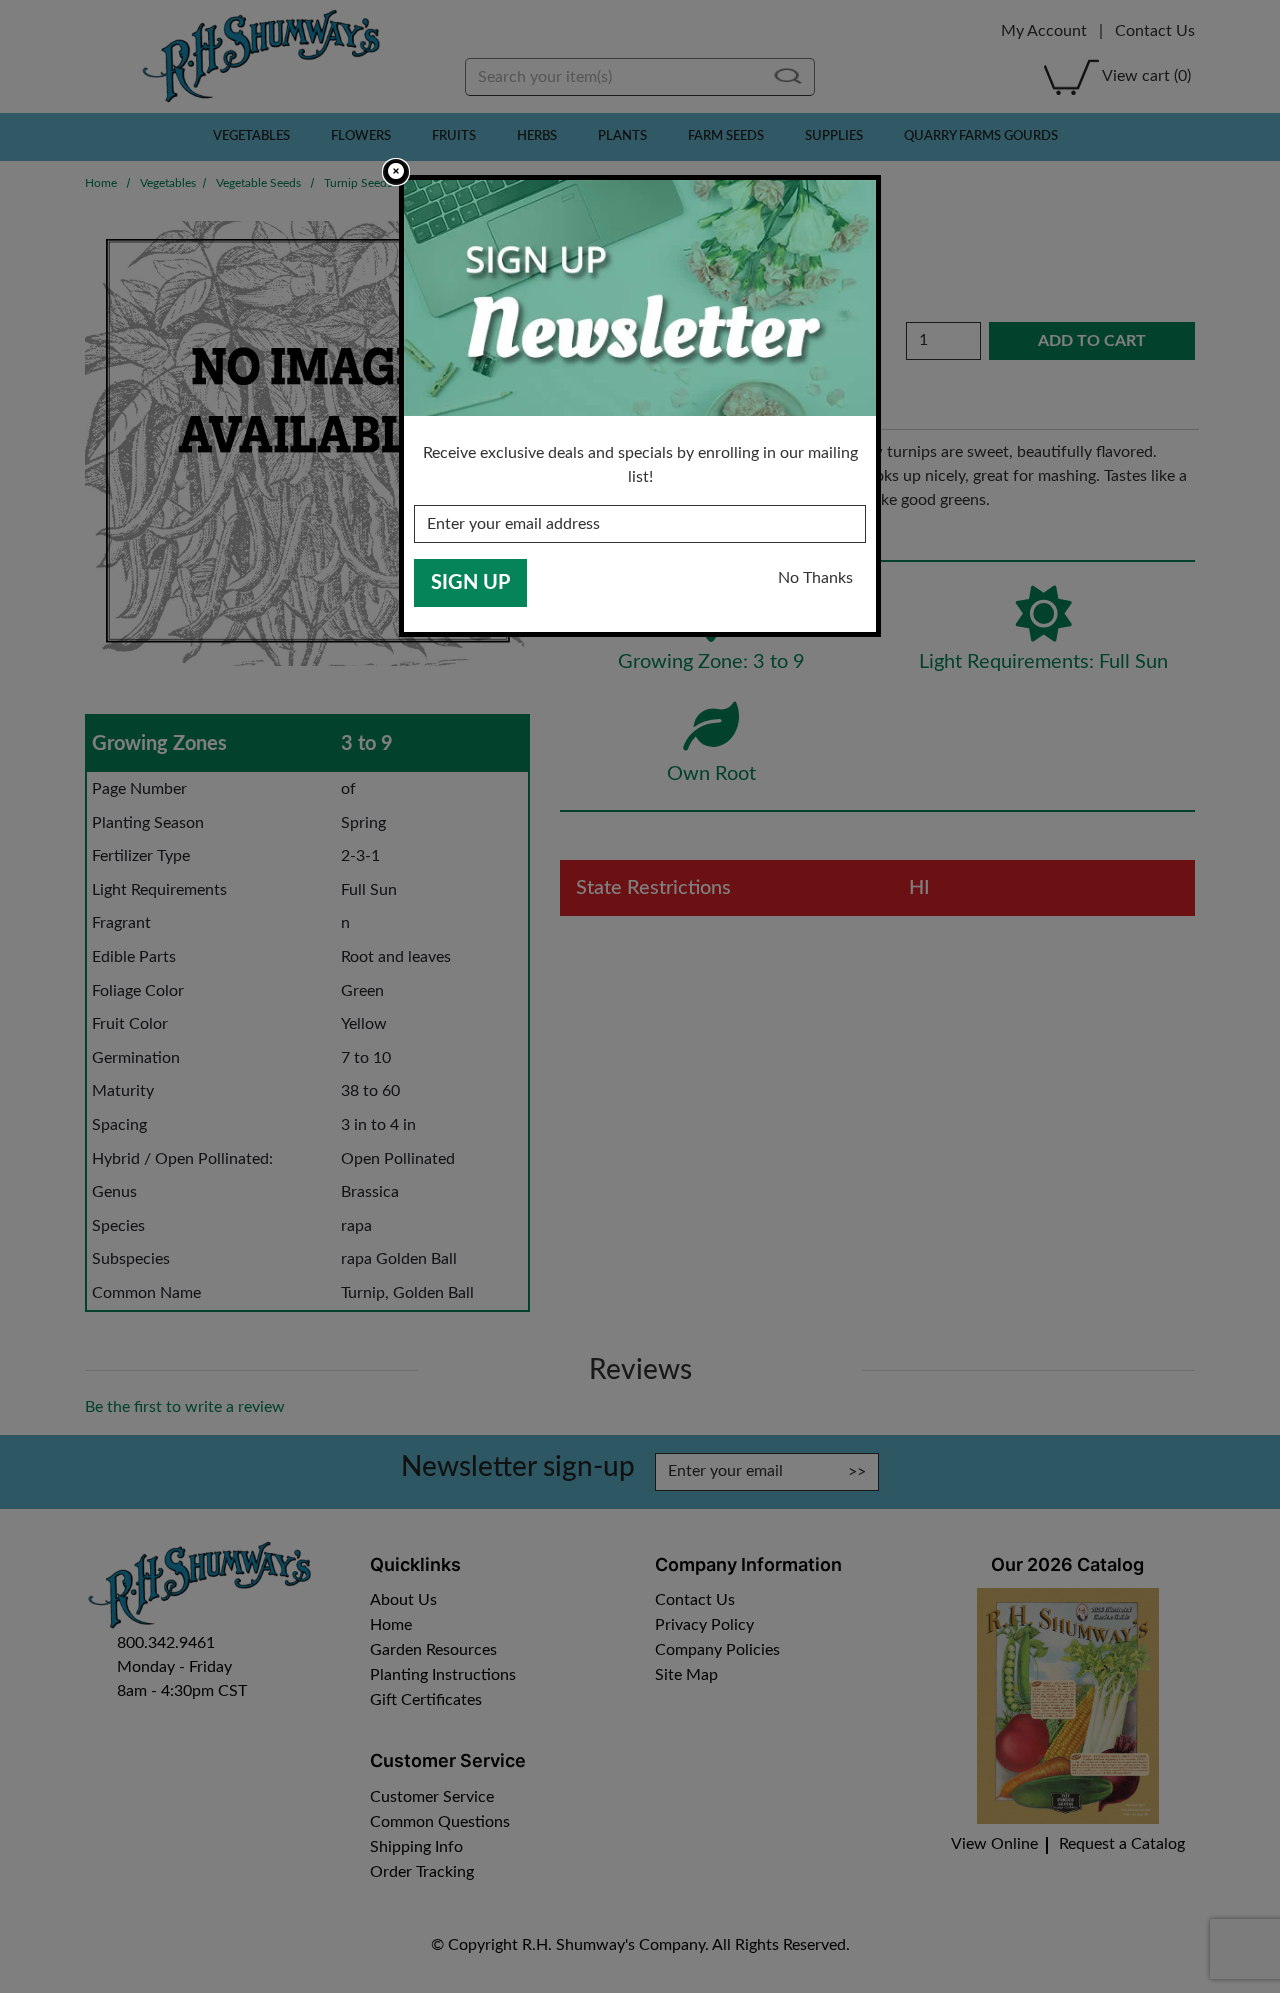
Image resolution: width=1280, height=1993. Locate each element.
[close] (396, 172)
